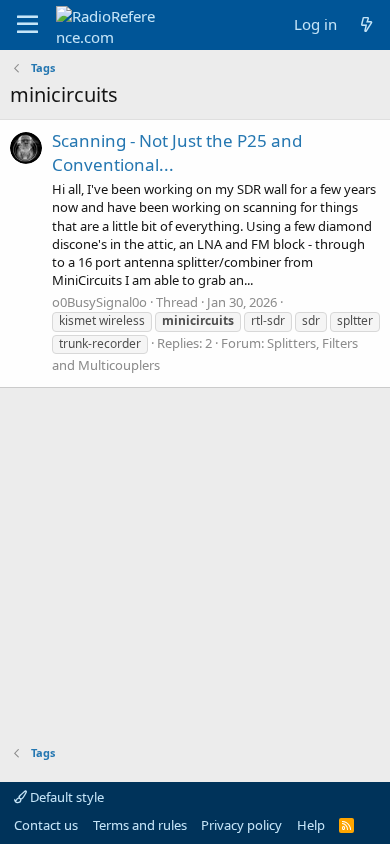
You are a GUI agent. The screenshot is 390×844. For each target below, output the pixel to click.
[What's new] (366, 24)
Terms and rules (140, 825)
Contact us (46, 825)
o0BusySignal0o (99, 302)
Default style (65, 797)
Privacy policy (241, 825)
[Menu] (27, 25)
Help (311, 825)
